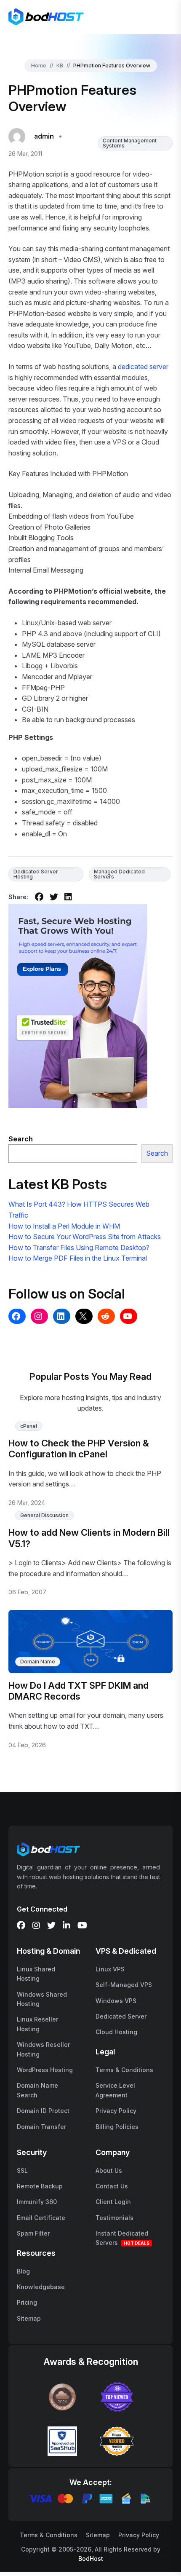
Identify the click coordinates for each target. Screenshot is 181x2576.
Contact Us (112, 2186)
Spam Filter (33, 2233)
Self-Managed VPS (124, 1985)
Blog (23, 2271)
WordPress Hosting (45, 2070)
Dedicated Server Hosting (36, 874)
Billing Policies (117, 2127)
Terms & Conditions (124, 2070)
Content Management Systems (130, 143)
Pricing (27, 2302)
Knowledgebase (41, 2287)
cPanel (29, 1426)
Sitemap (29, 2318)
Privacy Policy (116, 2111)
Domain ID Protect (43, 2111)
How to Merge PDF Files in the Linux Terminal (78, 1258)
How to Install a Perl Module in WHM (64, 1226)
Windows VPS (116, 2001)
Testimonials (114, 2218)
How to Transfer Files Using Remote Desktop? (79, 1248)
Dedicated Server (121, 2016)
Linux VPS (110, 1969)
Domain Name (38, 1662)
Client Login (113, 2202)
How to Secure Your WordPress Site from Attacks (85, 1237)
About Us (109, 2170)
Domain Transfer (41, 2127)
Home (39, 66)
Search (157, 1153)
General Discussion (44, 1515)
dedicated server (143, 367)
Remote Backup (40, 2186)
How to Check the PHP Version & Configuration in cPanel (79, 1449)
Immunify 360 (37, 2202)
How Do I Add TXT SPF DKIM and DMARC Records (79, 1691)
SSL (22, 2170)
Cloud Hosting (116, 2032)
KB (60, 66)
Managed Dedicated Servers (119, 874)
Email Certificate (41, 2218)
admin (44, 136)
